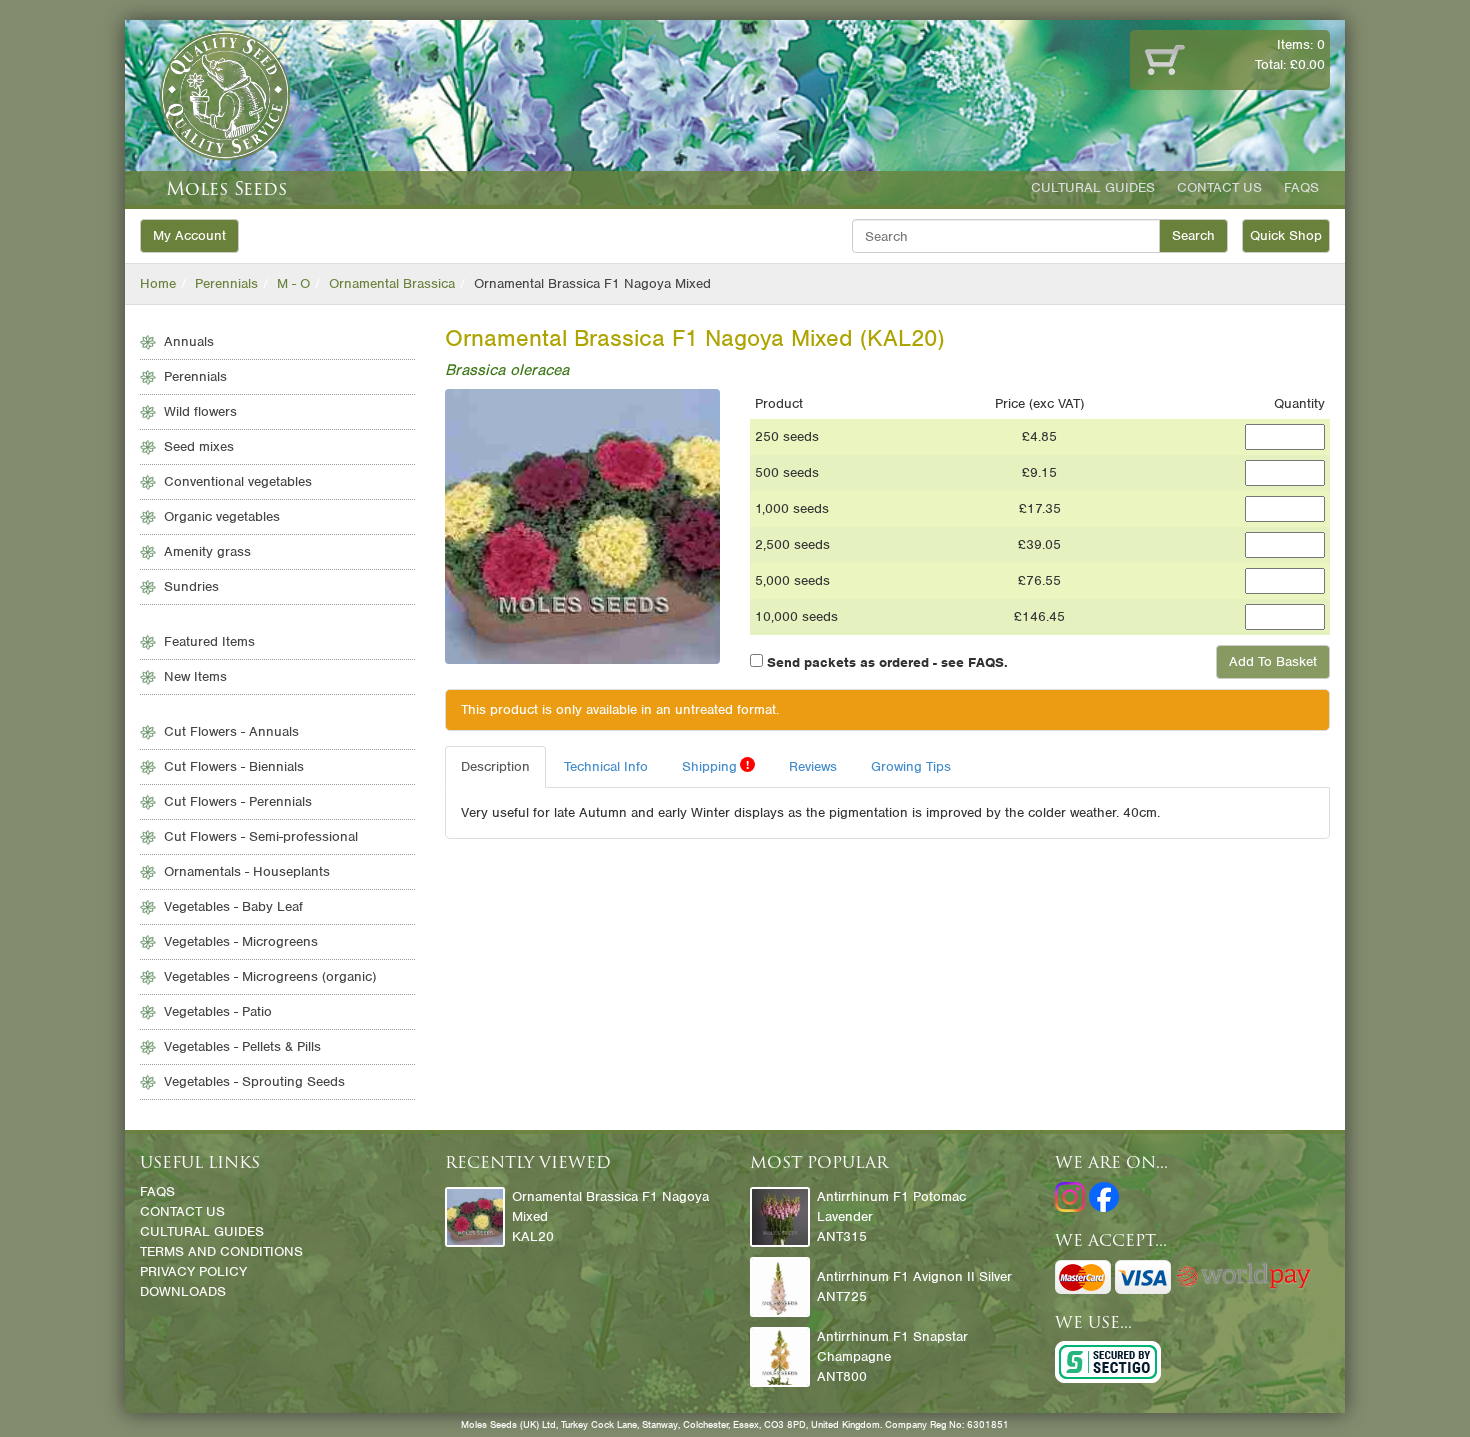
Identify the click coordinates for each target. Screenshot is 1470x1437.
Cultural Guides (1093, 187)
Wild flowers (200, 411)
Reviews (813, 766)
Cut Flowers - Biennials (234, 766)
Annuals (189, 341)
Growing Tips (911, 766)
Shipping (715, 766)
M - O (293, 283)
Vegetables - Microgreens (241, 941)
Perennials (226, 283)
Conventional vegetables (238, 481)
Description (495, 766)
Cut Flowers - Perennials (238, 801)
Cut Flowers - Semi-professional (261, 836)
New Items (195, 676)
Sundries (191, 586)
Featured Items (209, 641)
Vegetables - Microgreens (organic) (270, 976)
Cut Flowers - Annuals (231, 731)
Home (158, 283)
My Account (189, 235)
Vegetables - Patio (218, 1011)
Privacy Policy (193, 1271)
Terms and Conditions (221, 1251)
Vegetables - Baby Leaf (233, 906)
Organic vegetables (222, 516)
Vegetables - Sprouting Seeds (254, 1081)
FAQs (1301, 187)
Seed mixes (199, 446)
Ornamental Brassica (392, 283)
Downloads (183, 1291)
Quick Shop (1286, 235)
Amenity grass (207, 551)
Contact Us (1219, 187)
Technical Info (606, 766)
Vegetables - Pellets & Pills (242, 1046)
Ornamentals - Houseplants (247, 871)
